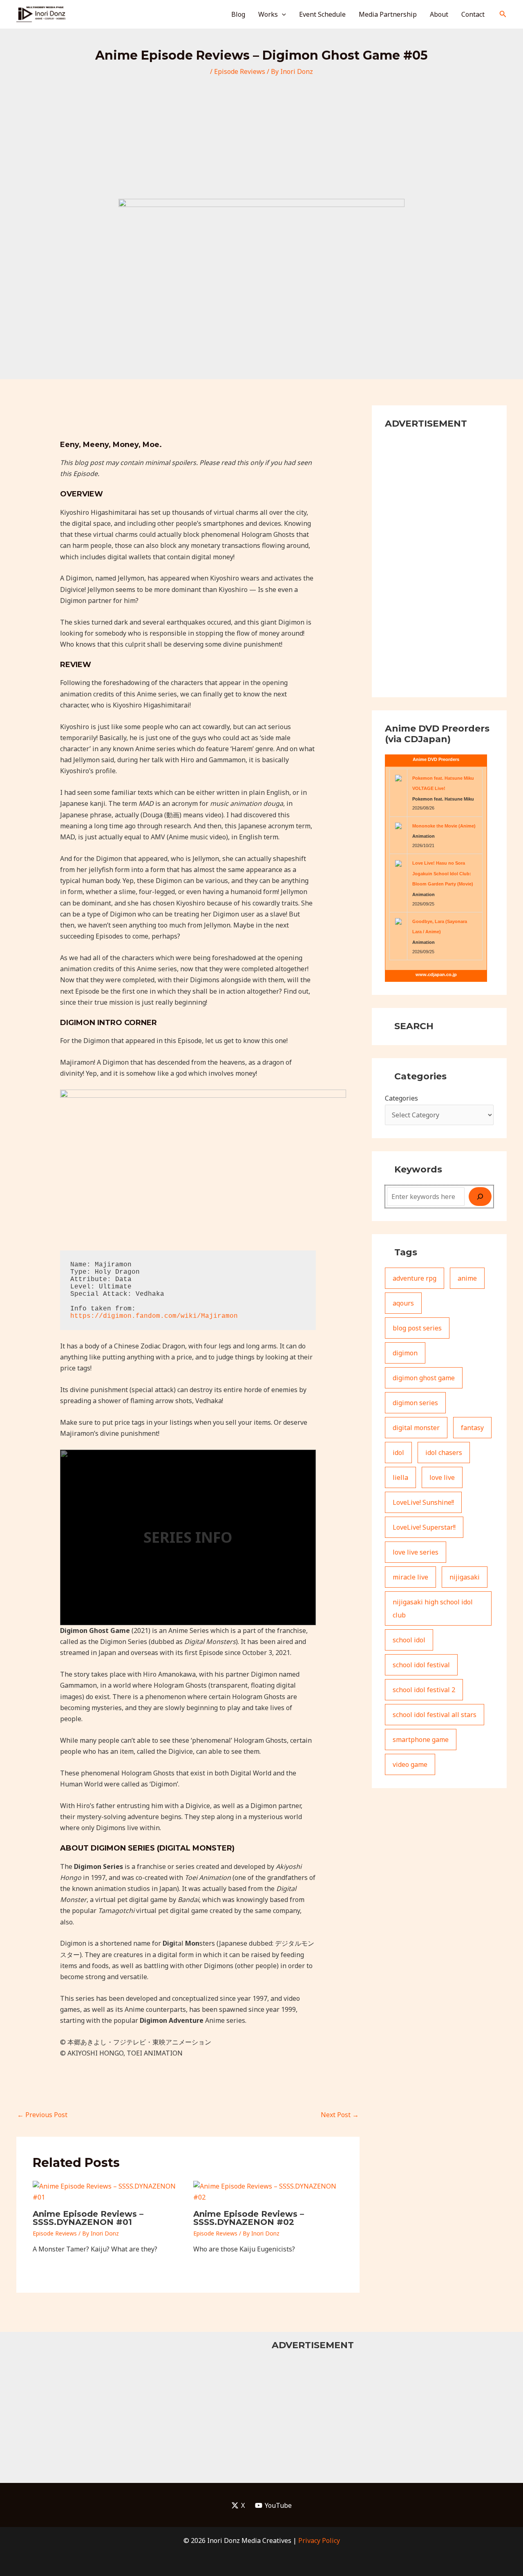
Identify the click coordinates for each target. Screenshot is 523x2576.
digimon (405, 1353)
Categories (401, 1098)
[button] (282, 14)
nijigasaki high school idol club (433, 1608)
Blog (238, 14)
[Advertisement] (261, 138)
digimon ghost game (424, 1378)
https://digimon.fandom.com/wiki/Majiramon (154, 1316)
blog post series (417, 1328)
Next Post (340, 2115)
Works (268, 14)
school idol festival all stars (435, 1715)
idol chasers (444, 1453)
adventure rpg (415, 1278)
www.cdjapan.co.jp (436, 974)
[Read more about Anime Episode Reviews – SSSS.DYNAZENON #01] (108, 2191)
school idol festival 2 (424, 1690)
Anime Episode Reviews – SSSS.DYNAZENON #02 (249, 2218)
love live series (416, 1552)
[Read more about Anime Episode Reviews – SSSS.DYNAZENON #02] (268, 2191)
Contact (473, 14)
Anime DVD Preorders (436, 759)
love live (442, 1477)
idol (398, 1453)
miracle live (410, 1577)
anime (467, 1278)
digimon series (415, 1403)
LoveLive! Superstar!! (424, 1527)
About (439, 14)
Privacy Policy (319, 2540)
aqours (403, 1303)
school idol (409, 1640)
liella (400, 1477)
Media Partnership (388, 14)
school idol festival (421, 1665)
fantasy (472, 1428)
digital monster (416, 1428)
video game (410, 1764)
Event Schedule (322, 14)
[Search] (480, 1197)
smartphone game (421, 1740)
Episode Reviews (240, 71)
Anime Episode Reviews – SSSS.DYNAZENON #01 (88, 2218)
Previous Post (42, 2115)
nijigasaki (465, 1577)
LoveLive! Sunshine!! (423, 1502)
